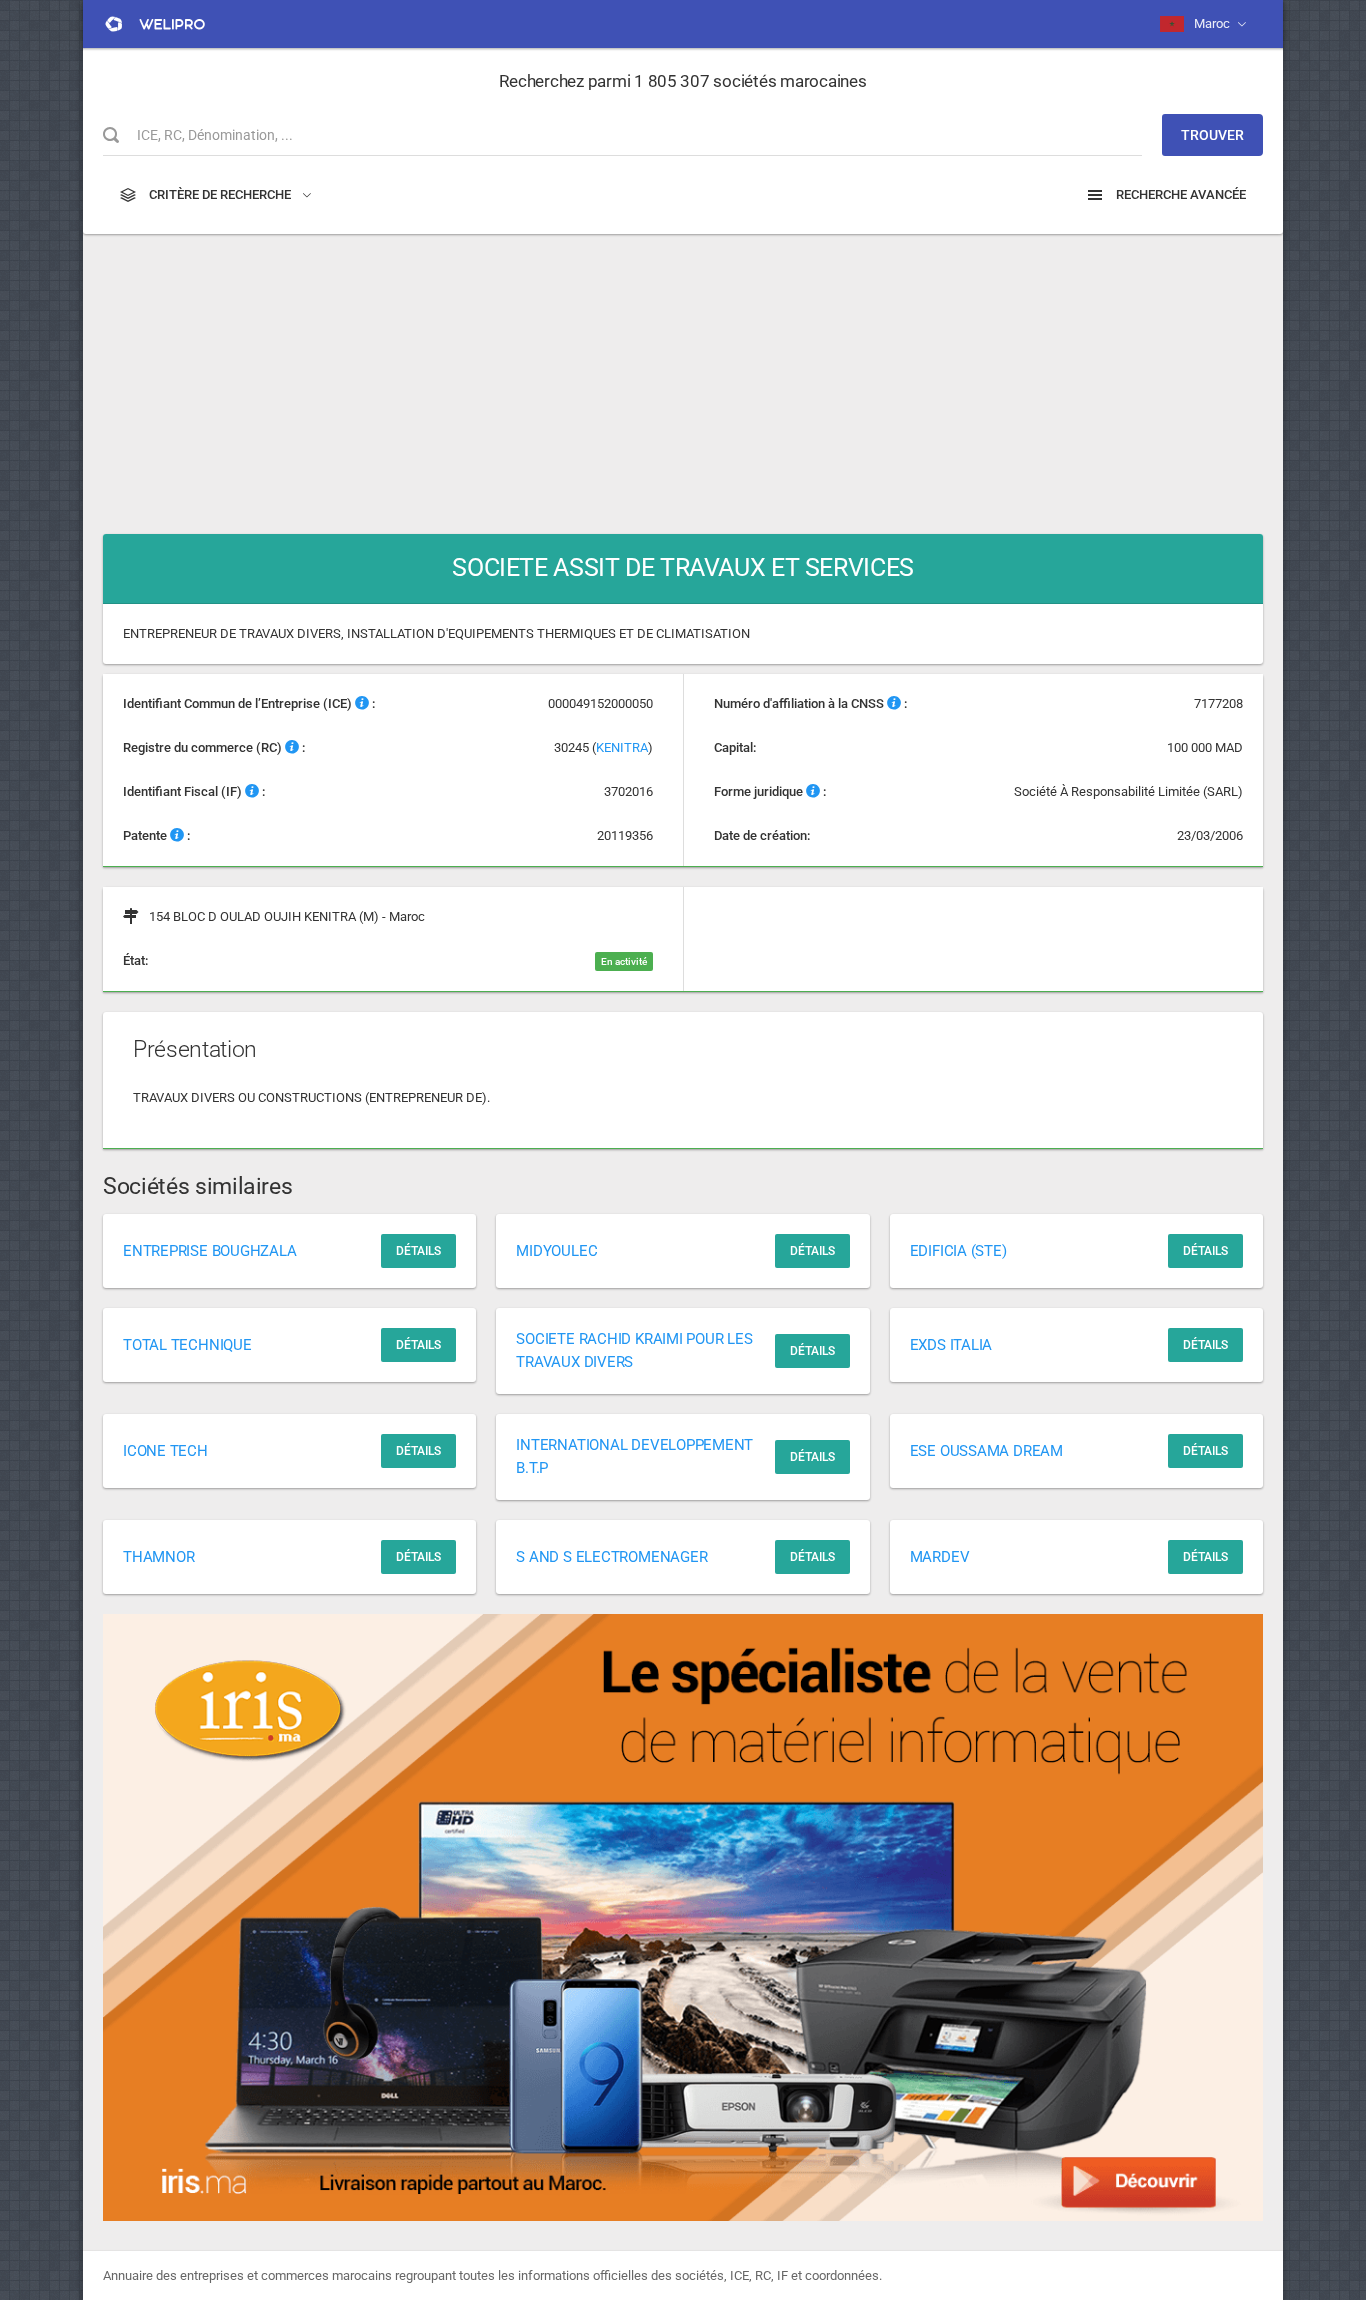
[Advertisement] (683, 374)
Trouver (1212, 135)
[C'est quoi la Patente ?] (177, 835)
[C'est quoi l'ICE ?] (362, 703)
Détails (418, 1251)
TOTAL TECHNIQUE (187, 1345)
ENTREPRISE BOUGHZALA (210, 1251)
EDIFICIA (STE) (958, 1251)
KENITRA (622, 747)
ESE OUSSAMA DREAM (986, 1451)
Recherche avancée (1179, 194)
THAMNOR (158, 1557)
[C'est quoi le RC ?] (292, 747)
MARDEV (940, 1557)
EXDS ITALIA (951, 1345)
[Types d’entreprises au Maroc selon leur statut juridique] (813, 791)
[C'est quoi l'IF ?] (252, 791)
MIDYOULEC (556, 1251)
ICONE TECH (165, 1451)
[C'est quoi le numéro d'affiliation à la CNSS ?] (894, 703)
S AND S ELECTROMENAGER (611, 1557)
